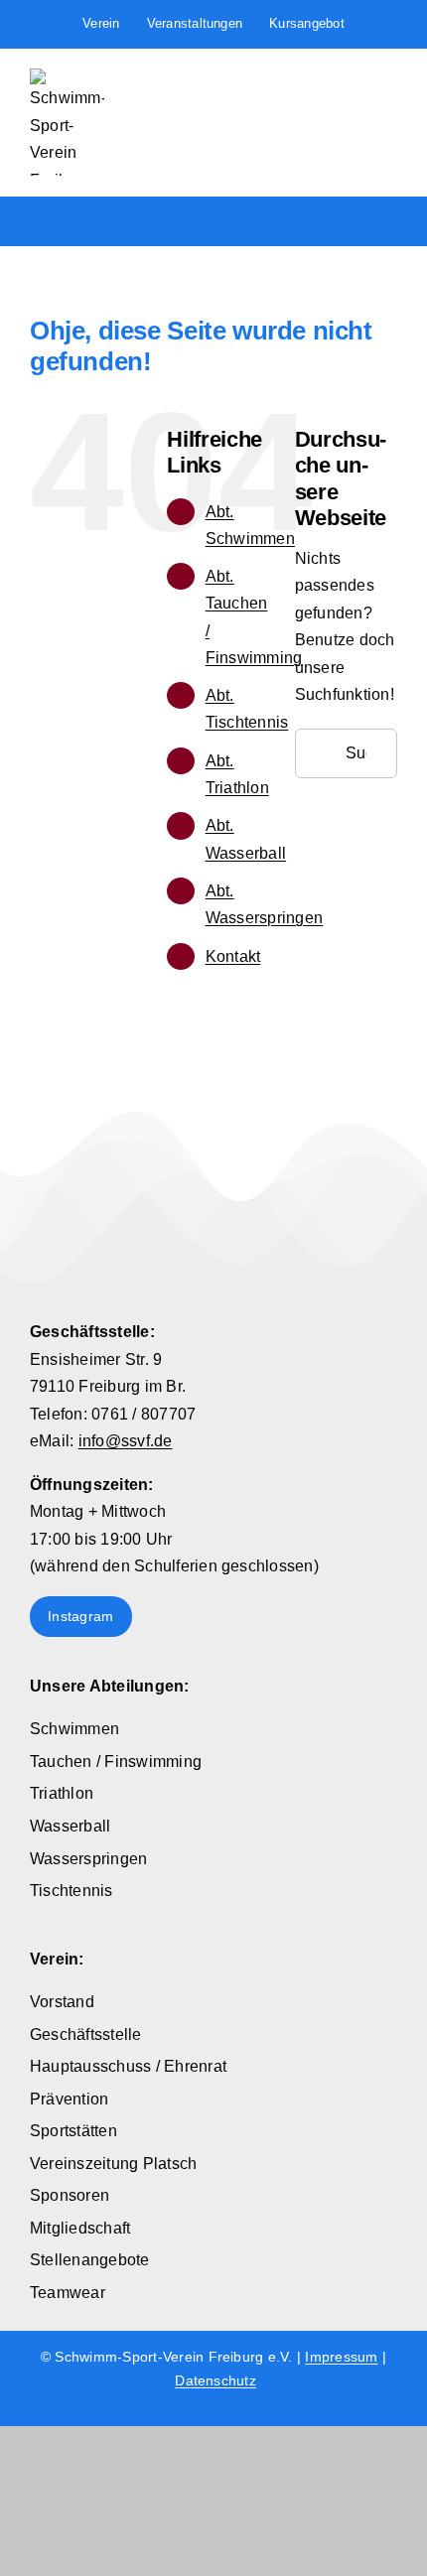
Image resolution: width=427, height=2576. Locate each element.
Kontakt (233, 956)
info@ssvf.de (126, 1441)
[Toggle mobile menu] (389, 81)
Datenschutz (215, 2380)
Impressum (341, 2357)
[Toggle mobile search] (354, 81)
